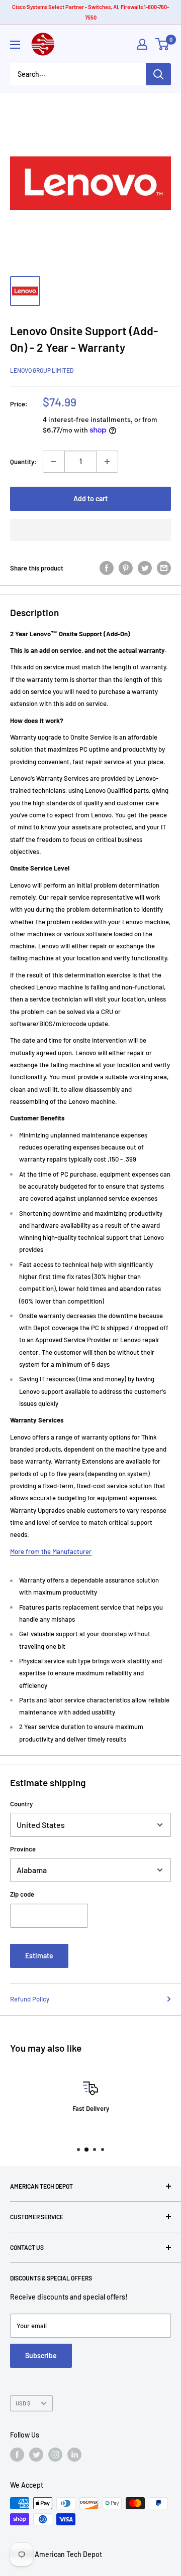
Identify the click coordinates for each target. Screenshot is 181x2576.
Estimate (39, 1956)
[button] (90, 530)
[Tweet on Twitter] (145, 568)
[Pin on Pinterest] (126, 568)
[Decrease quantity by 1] (54, 462)
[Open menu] (15, 45)
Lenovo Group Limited (42, 370)
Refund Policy (30, 1999)
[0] (163, 44)
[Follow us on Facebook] (17, 2455)
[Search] (158, 74)
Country (21, 1804)
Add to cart (90, 498)
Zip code (22, 1894)
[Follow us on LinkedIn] (74, 2455)
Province (23, 1849)
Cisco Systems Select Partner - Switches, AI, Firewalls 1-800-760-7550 (90, 12)
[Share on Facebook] (107, 568)
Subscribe (41, 2355)
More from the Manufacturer (51, 1551)
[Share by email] (164, 568)
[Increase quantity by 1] (107, 462)
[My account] (142, 44)
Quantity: (23, 462)
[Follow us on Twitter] (36, 2455)
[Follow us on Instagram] (55, 2455)
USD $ (23, 2403)
